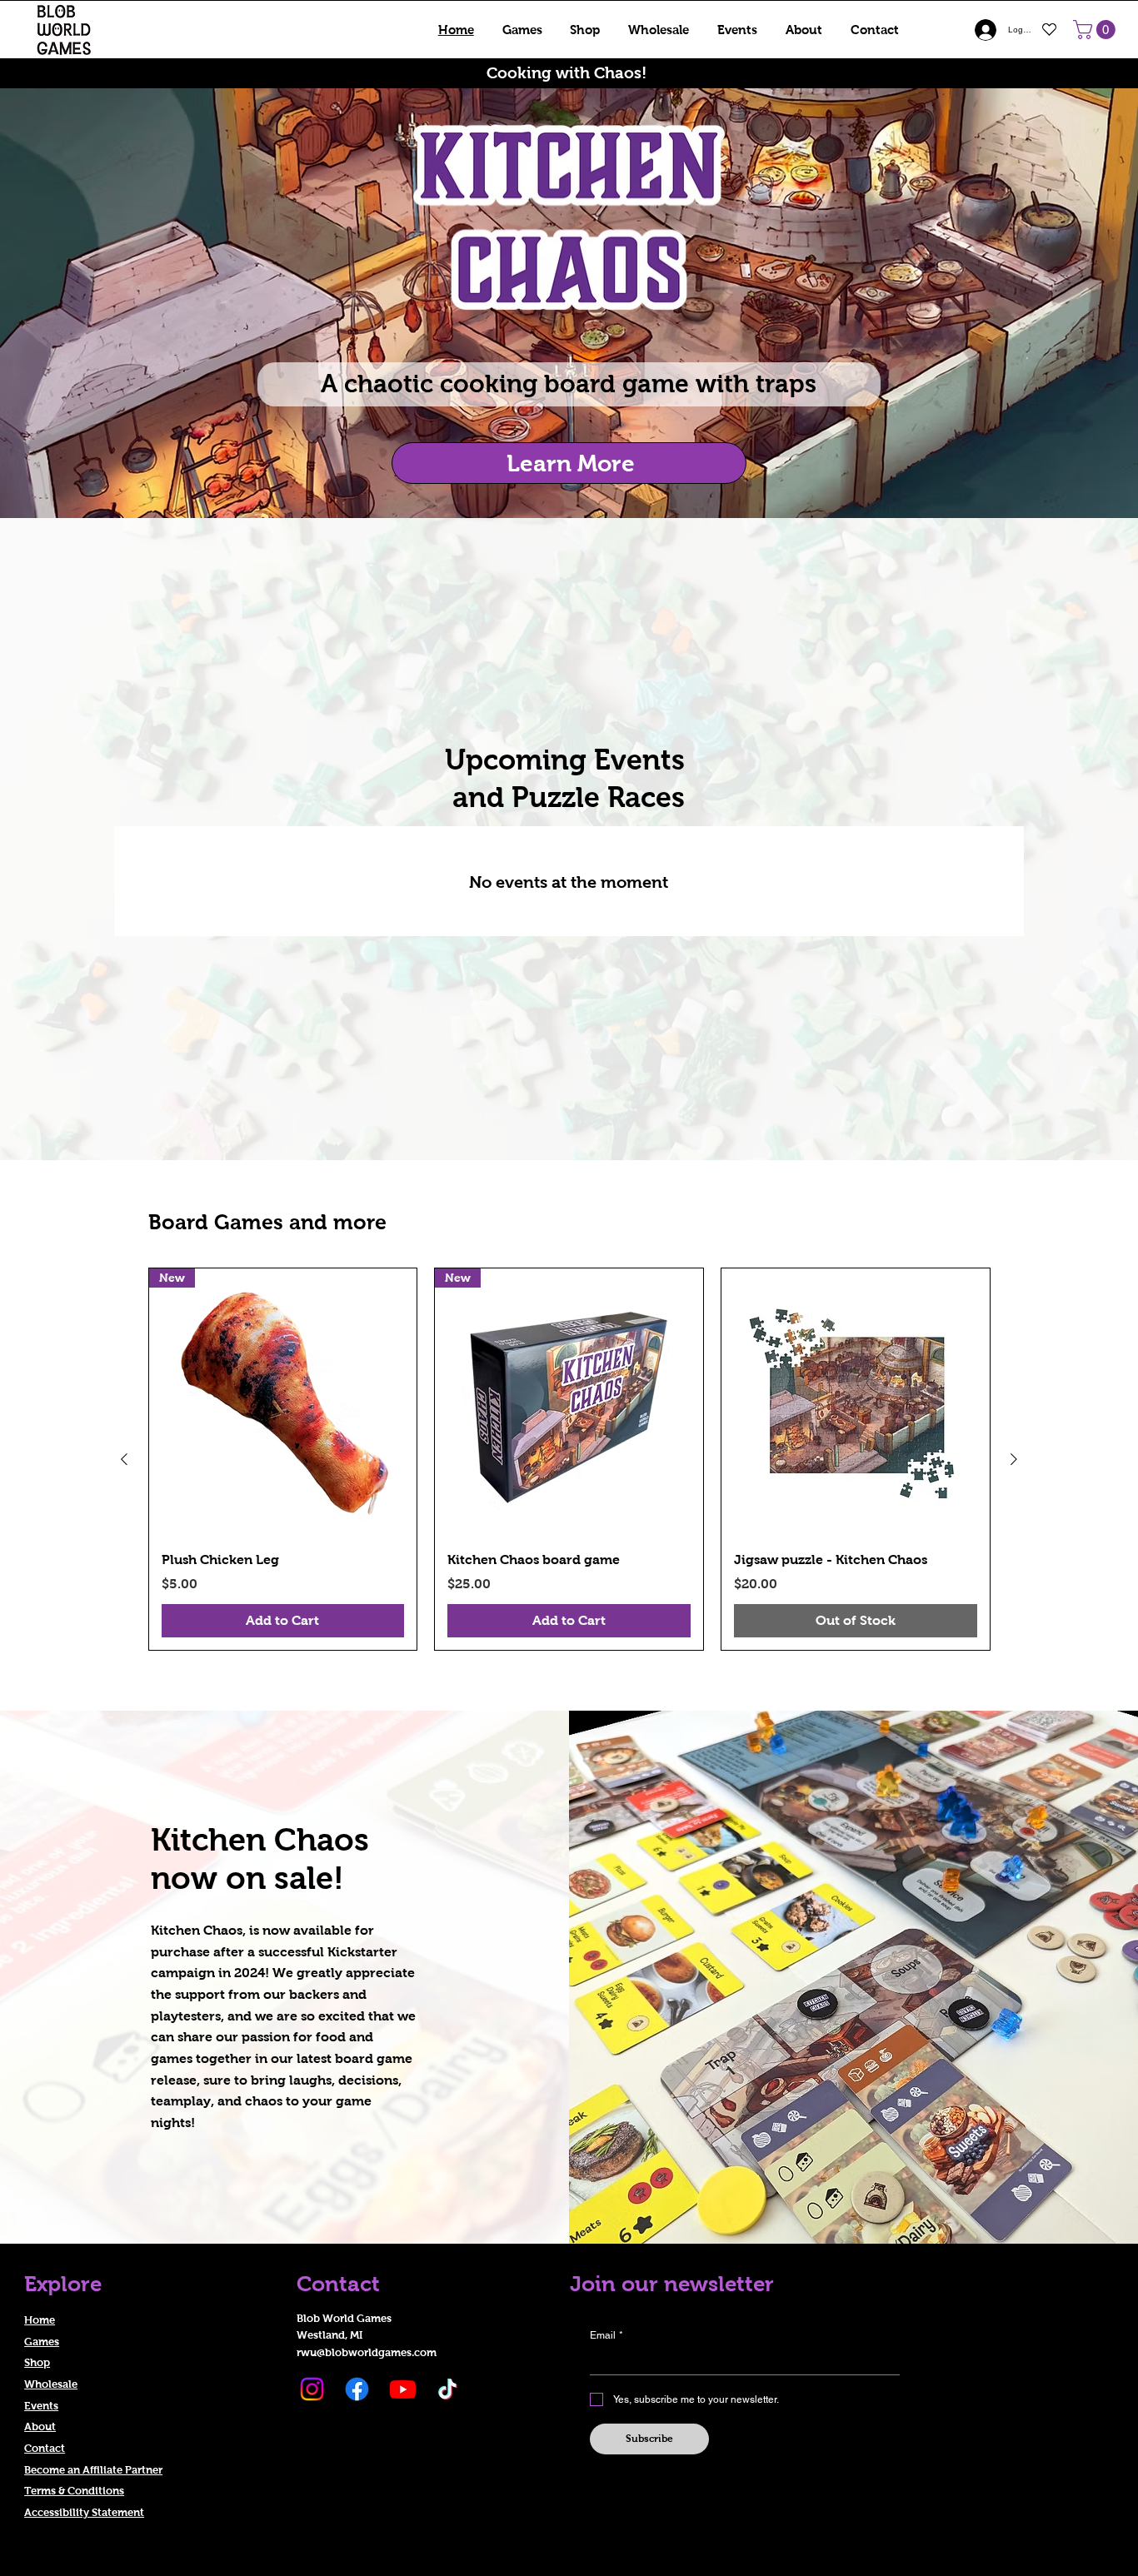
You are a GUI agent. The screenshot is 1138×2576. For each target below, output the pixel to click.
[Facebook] (357, 2389)
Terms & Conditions (74, 2491)
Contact (45, 2448)
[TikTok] (448, 2389)
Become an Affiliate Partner (93, 2470)
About (40, 2427)
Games (42, 2342)
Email (606, 2335)
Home (40, 2320)
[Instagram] (312, 2389)
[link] (1096, 30)
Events (41, 2406)
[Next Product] (1014, 1459)
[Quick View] (856, 1403)
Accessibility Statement (84, 2512)
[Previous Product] (124, 1459)
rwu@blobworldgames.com (367, 2352)
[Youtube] (403, 2389)
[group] (569, 1459)
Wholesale (51, 2384)
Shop (37, 2362)
